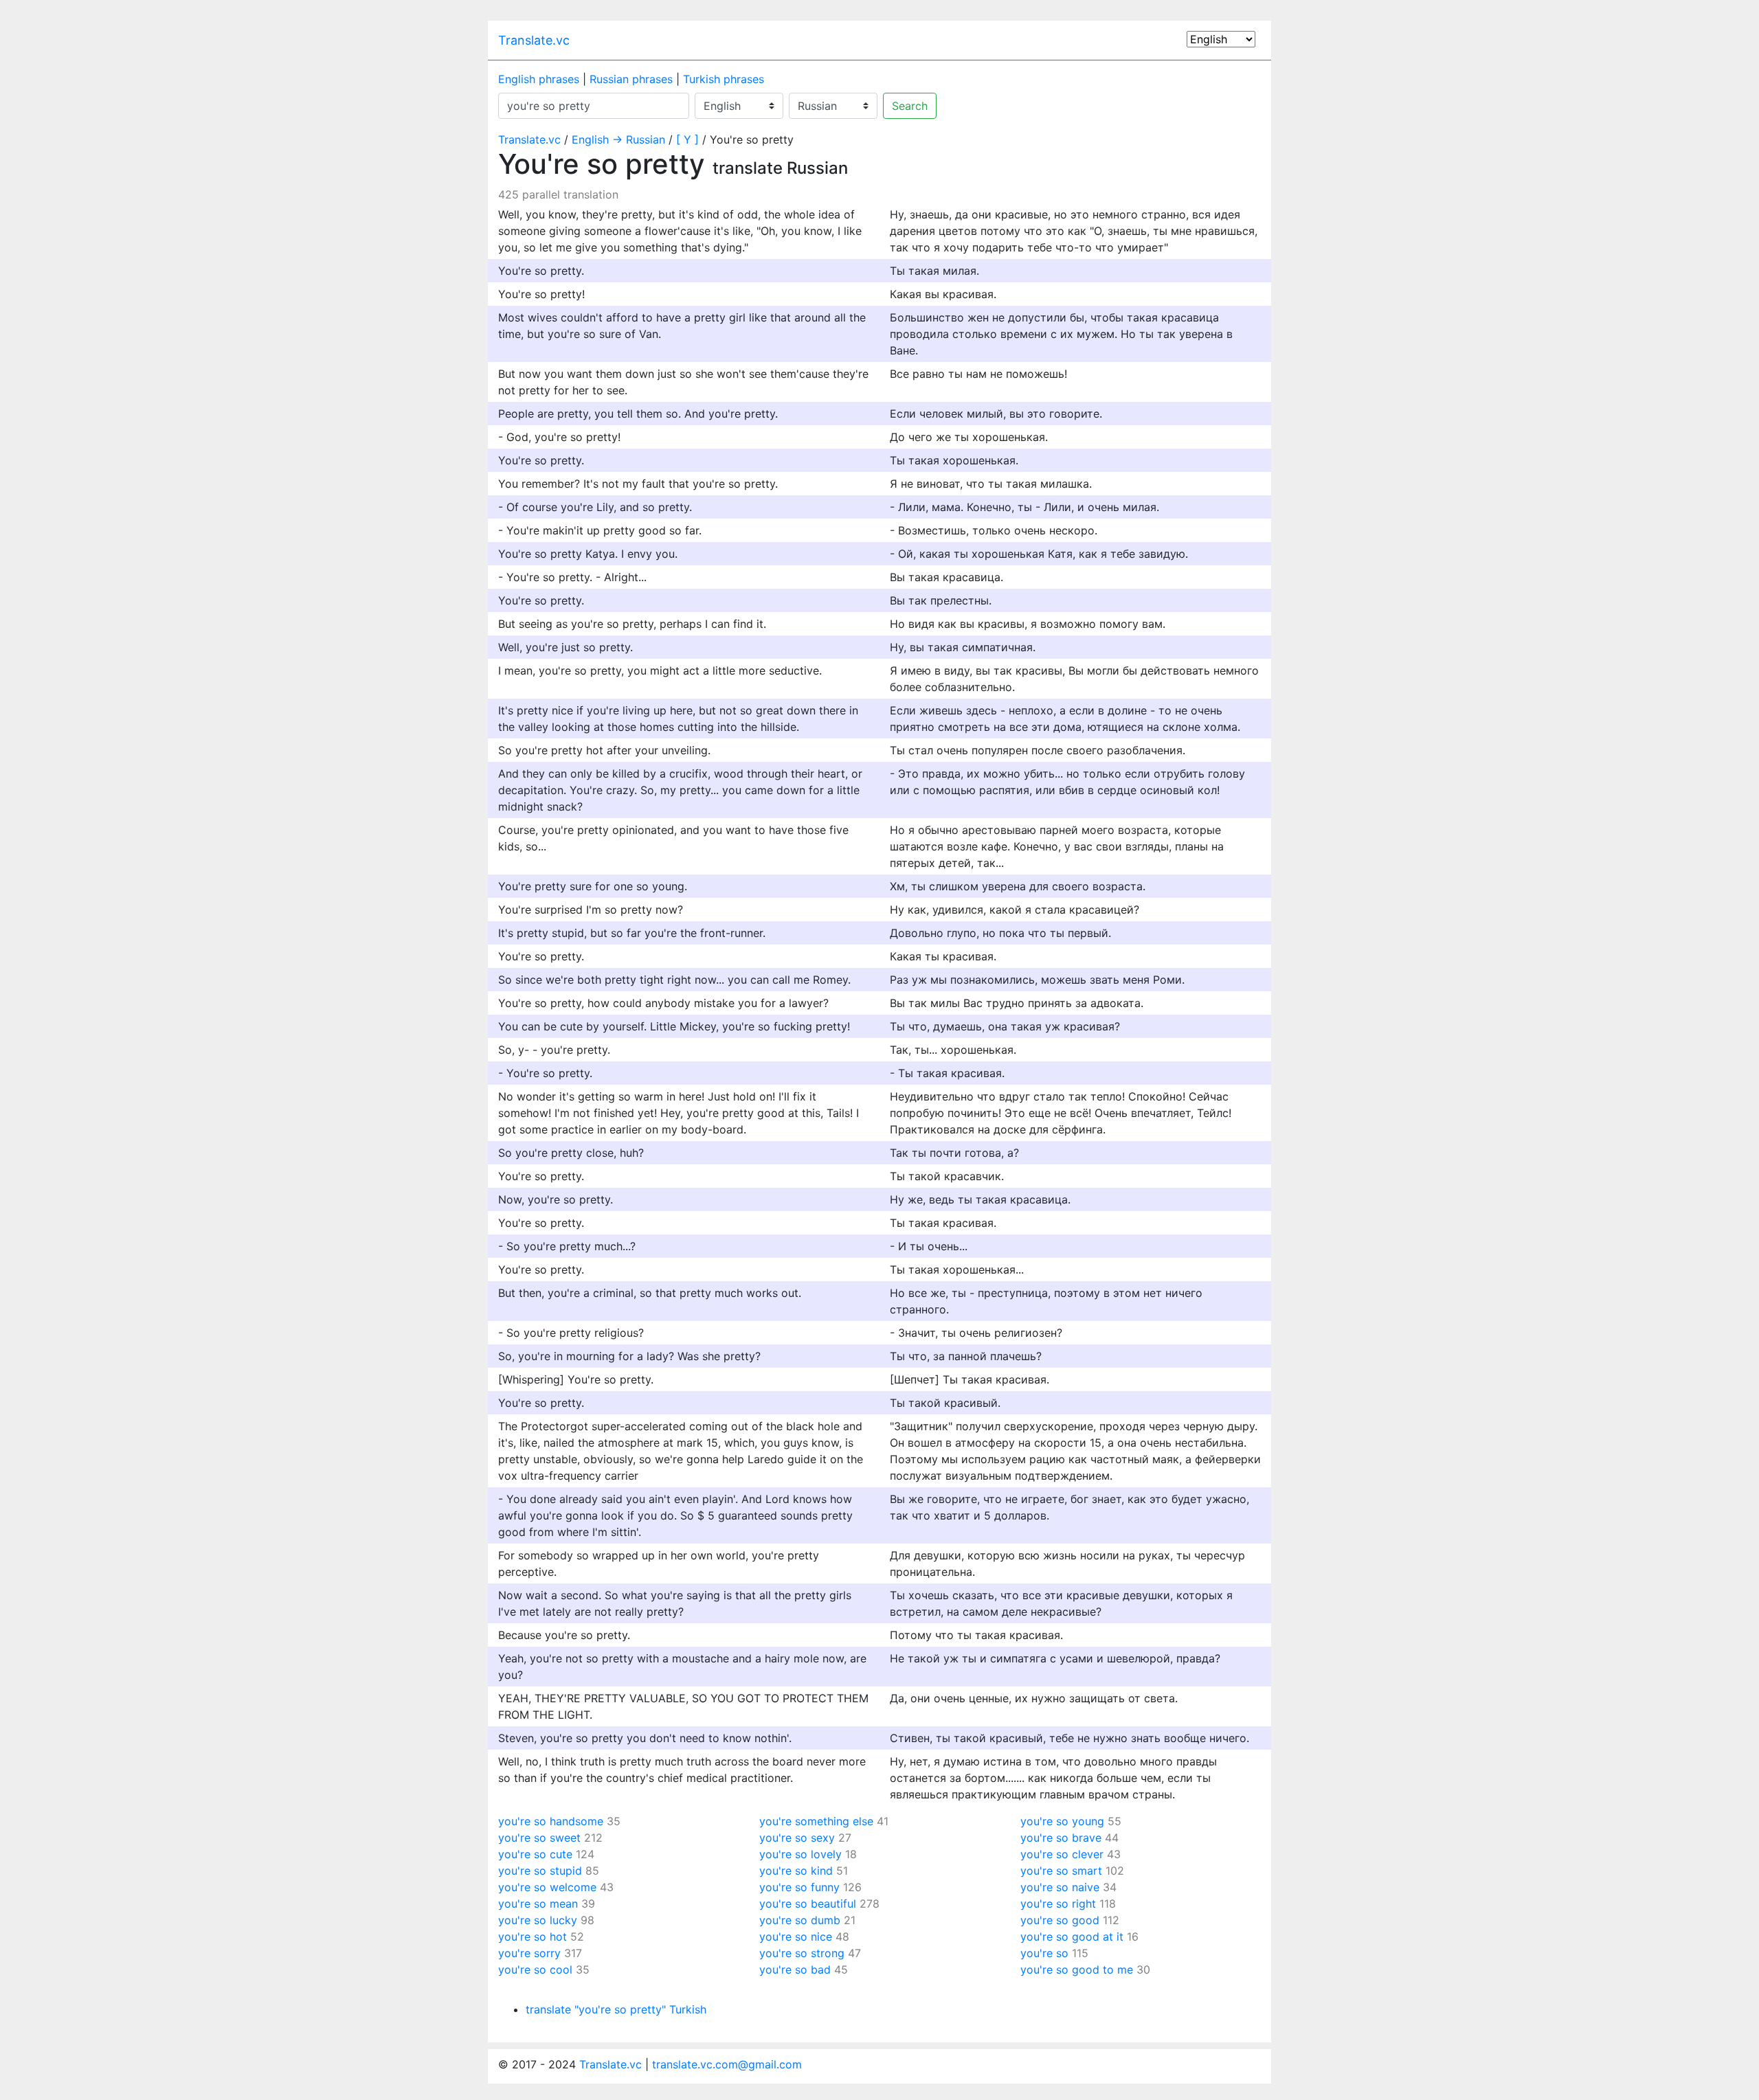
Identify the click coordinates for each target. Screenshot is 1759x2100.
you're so (1044, 1953)
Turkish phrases (724, 79)
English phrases (539, 79)
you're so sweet (539, 1838)
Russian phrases (631, 79)
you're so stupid (540, 1871)
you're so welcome (547, 1887)
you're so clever (1062, 1854)
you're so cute (535, 1854)
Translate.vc (534, 40)
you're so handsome (551, 1821)
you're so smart (1061, 1871)
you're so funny (799, 1887)
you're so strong (802, 1953)
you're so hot (533, 1937)
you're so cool (535, 1969)
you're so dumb (800, 1920)
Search (910, 106)
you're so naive (1060, 1887)
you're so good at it (1072, 1937)
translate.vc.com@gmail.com (727, 2064)
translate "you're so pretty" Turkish (616, 2009)
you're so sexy (797, 1838)
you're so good (1060, 1920)
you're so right (1058, 1904)
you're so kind (796, 1871)
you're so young (1062, 1821)
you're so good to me (1077, 1969)
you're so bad (795, 1969)
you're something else (816, 1821)
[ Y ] (687, 139)
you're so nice (796, 1937)
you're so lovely (800, 1854)
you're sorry (529, 1953)
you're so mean (538, 1904)
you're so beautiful (808, 1904)
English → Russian (618, 139)
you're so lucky (538, 1920)
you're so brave (1061, 1838)
